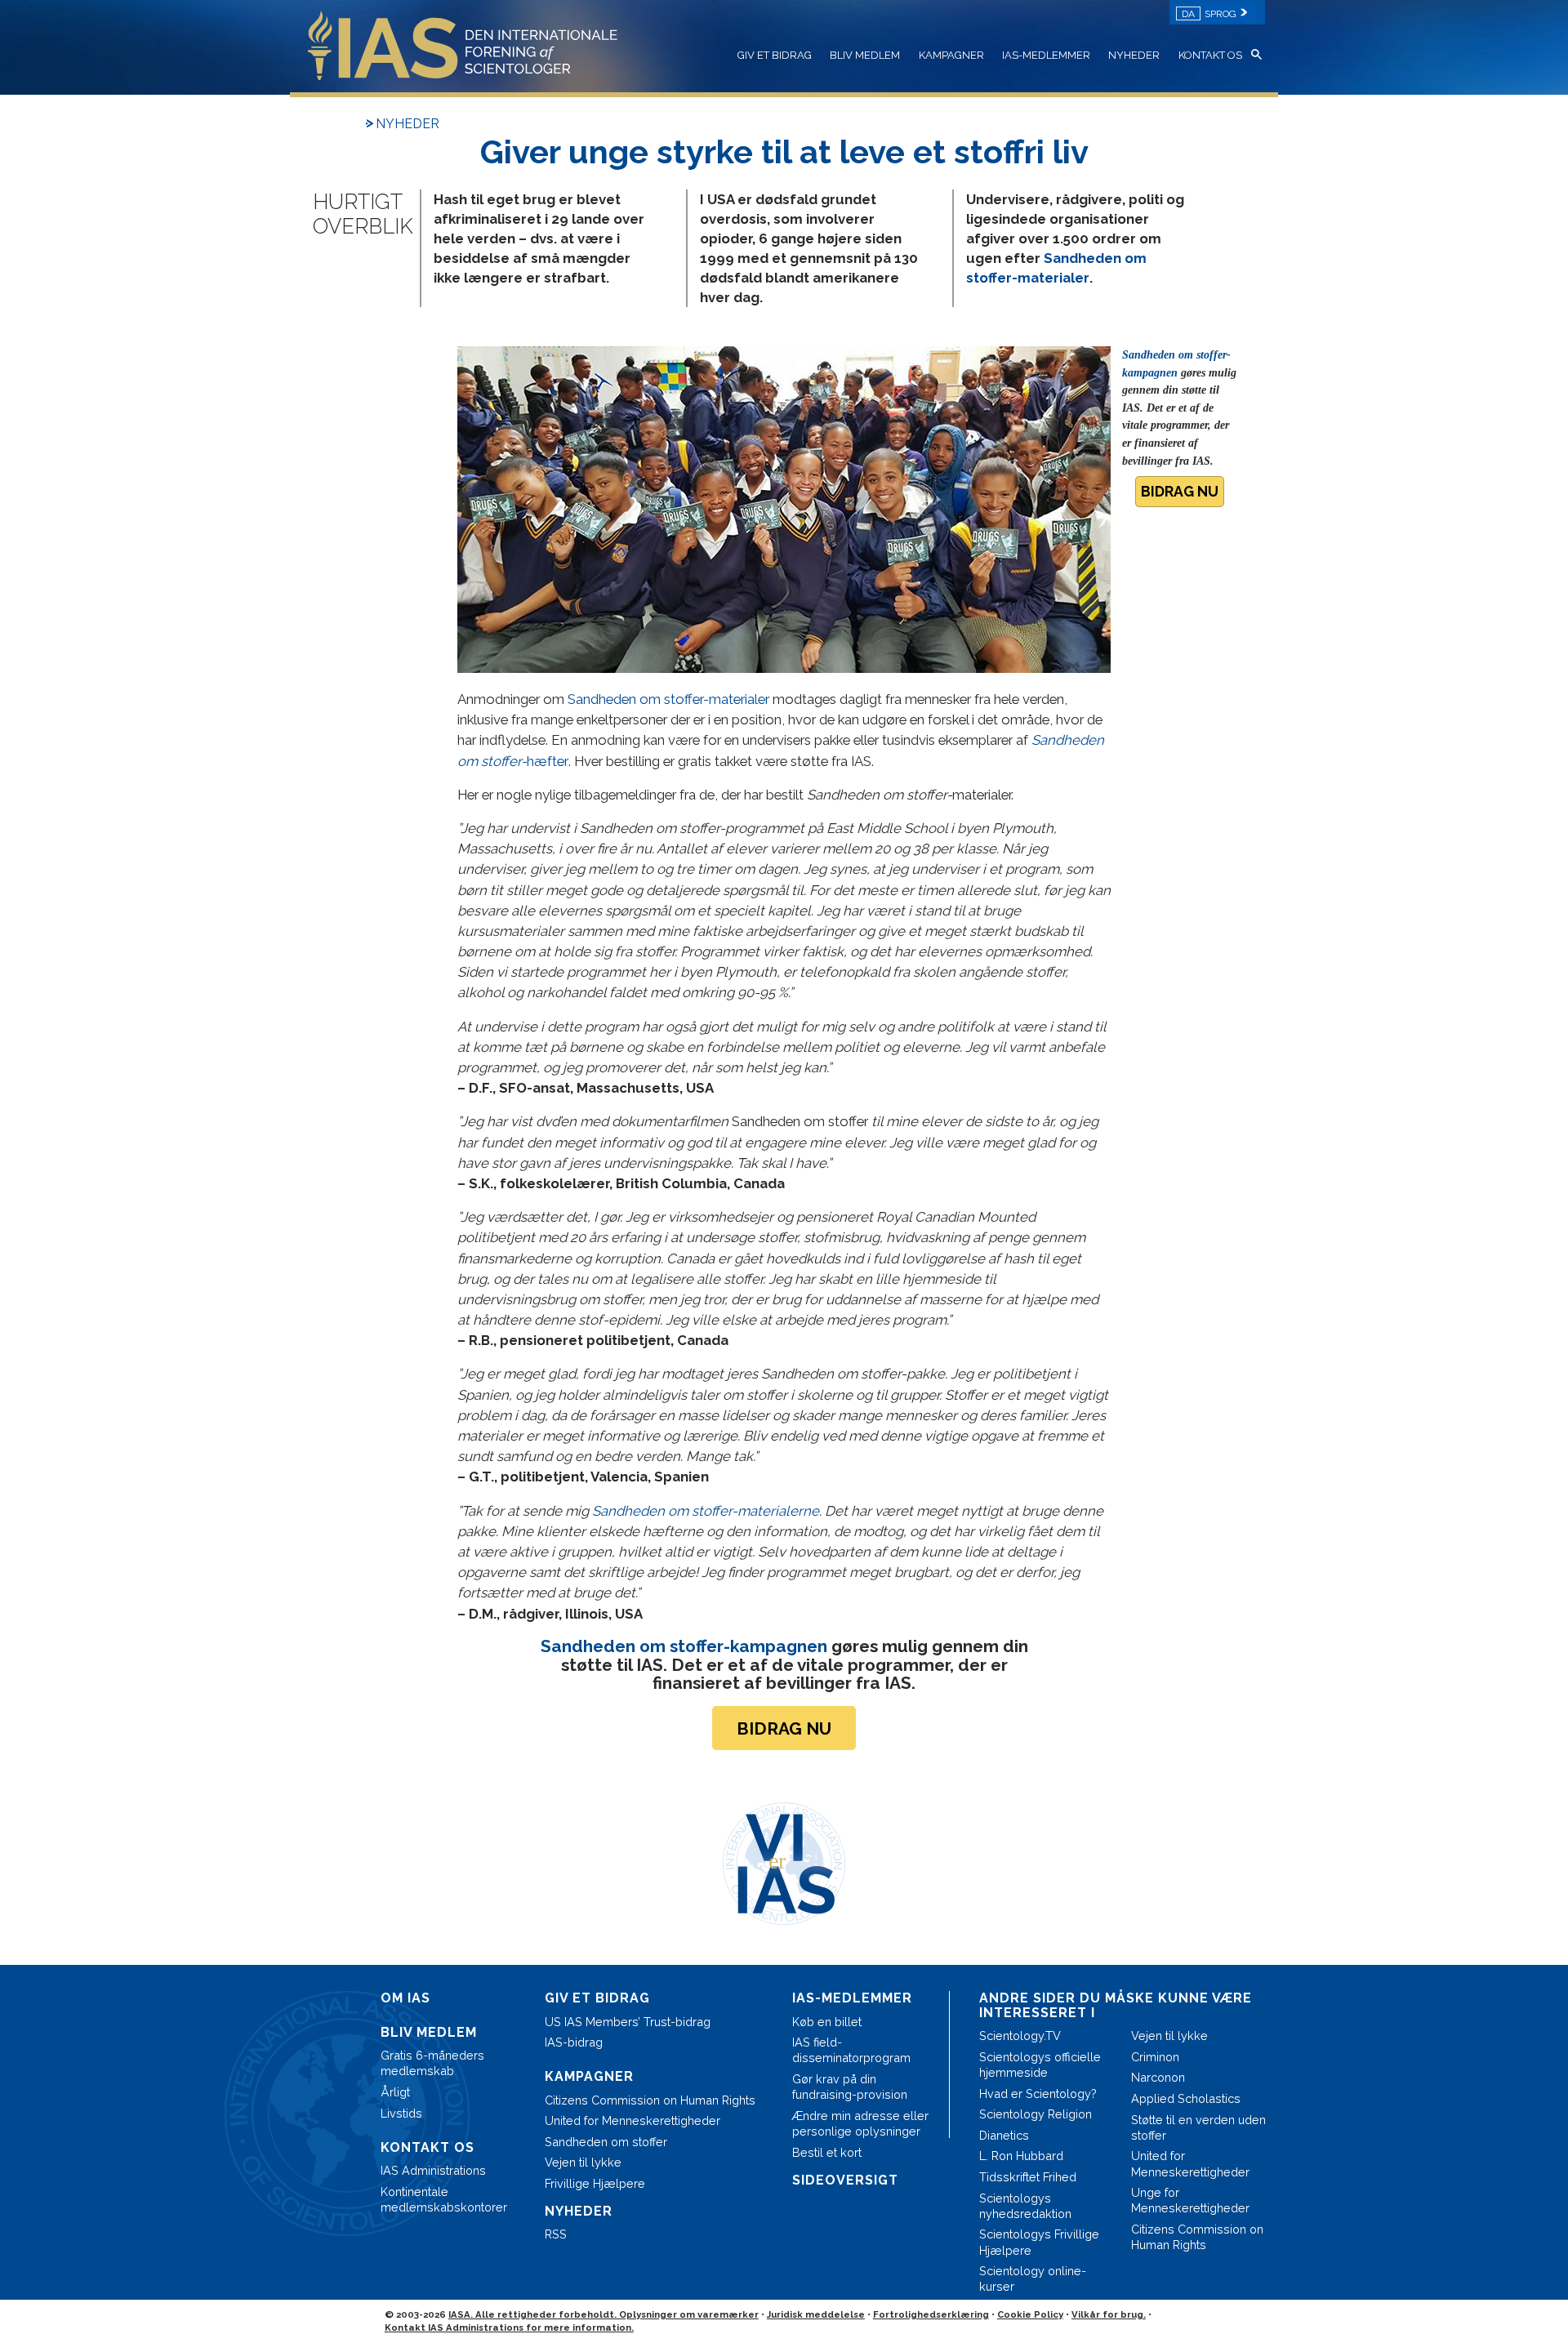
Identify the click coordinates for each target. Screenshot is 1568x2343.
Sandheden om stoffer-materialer (668, 699)
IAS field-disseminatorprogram (851, 2050)
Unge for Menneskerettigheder (1190, 2200)
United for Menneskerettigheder (633, 2120)
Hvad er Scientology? (1038, 2094)
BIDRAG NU (1180, 491)
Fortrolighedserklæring (931, 2314)
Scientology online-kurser (1033, 2278)
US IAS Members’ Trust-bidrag (628, 2022)
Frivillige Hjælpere (595, 2183)
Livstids (401, 2113)
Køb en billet (827, 2022)
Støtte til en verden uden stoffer (1198, 2127)
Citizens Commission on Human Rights (650, 2100)
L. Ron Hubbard (1021, 2156)
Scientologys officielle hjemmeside (1040, 2065)
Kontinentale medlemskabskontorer (444, 2199)
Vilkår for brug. (1109, 2314)
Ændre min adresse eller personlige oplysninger (860, 2123)
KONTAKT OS (1210, 55)
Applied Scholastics (1186, 2098)
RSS (556, 2234)
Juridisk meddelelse (816, 2314)
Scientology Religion (1036, 2114)
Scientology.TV (1020, 2036)
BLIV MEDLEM (865, 55)
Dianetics (1004, 2135)
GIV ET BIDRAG (775, 55)
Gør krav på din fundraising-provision (850, 2087)
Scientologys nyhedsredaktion (1025, 2206)
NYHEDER (1134, 55)
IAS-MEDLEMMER (1046, 55)
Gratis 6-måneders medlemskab (432, 2063)
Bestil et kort (827, 2152)
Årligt (395, 2092)
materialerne (706, 1511)
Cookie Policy (1030, 2314)
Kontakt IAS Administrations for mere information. (509, 2327)
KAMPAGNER (951, 55)
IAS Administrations (433, 2170)
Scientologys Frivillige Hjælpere (1039, 2242)
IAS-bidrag (574, 2042)
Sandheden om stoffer (606, 2142)
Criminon (1155, 2057)
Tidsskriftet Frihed (1028, 2177)
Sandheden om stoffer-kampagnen (684, 1646)
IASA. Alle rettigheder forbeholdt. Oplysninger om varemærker (604, 2314)
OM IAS (405, 1998)
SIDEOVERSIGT (845, 2180)
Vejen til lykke (583, 2162)
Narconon (1158, 2077)
